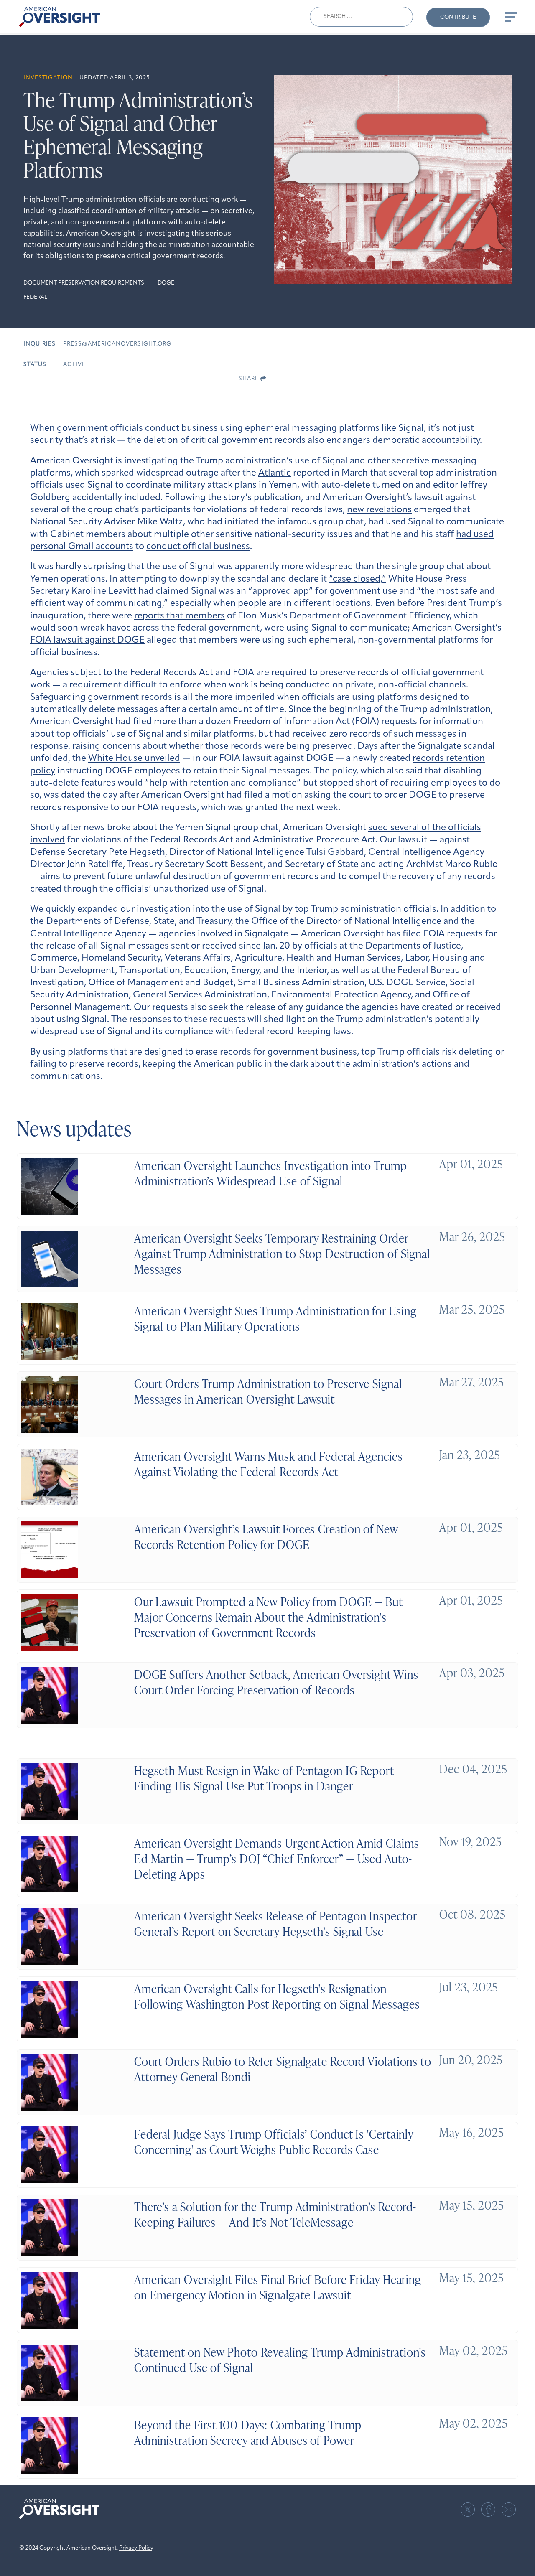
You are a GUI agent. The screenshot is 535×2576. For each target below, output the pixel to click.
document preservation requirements (84, 283)
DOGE (166, 283)
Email (509, 2510)
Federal (35, 297)
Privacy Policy (136, 2548)
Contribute (458, 17)
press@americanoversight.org (117, 344)
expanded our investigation (134, 909)
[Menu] (510, 17)
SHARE (250, 379)
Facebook (488, 2510)
